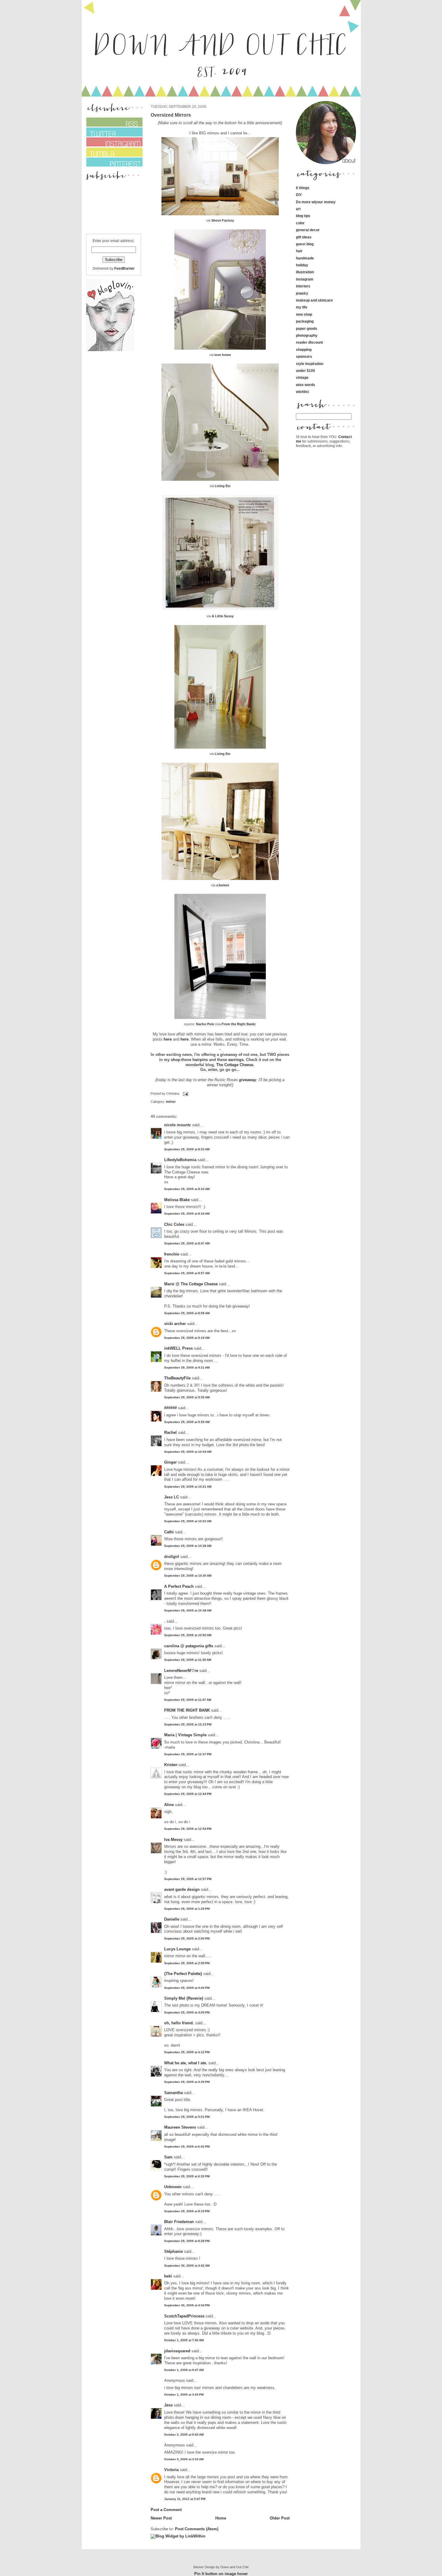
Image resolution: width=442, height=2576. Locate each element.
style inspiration (310, 364)
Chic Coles (174, 1224)
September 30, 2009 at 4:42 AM (187, 2266)
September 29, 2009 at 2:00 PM (187, 1938)
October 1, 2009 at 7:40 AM (184, 2340)
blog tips (303, 216)
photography (307, 335)
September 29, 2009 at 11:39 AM (188, 1660)
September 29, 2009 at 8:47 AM (187, 1243)
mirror (171, 1102)
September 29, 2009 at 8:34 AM (187, 1214)
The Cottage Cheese (235, 1065)
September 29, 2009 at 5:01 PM (187, 2117)
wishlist (302, 392)
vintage (302, 377)
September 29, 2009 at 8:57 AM (187, 1273)
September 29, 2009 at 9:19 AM (187, 1338)
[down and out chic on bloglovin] (110, 350)
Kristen (171, 1765)
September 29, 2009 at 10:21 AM (188, 1487)
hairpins (200, 1060)
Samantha (173, 2093)
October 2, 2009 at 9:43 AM (184, 2435)
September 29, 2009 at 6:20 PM (187, 2176)
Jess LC (172, 1497)
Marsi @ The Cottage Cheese (191, 1284)
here (168, 1039)
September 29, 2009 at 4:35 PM (187, 2082)
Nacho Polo (205, 1024)
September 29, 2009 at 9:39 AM (187, 1397)
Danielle (172, 1919)
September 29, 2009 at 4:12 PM (187, 2052)
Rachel (170, 1432)
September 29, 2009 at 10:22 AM (188, 1521)
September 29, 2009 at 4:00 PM (187, 1988)
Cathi (169, 1532)
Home (221, 2518)
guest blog (305, 244)
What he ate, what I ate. (186, 2063)
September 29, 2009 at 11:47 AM (188, 1700)
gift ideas (304, 237)
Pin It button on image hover (221, 2574)
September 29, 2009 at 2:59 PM (187, 1963)
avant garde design (182, 1889)
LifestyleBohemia (180, 1160)
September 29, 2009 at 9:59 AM (187, 1422)
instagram (305, 279)
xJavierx (223, 885)
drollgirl (172, 1557)
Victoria (171, 2470)
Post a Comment (166, 2510)
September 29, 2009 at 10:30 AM (188, 1576)
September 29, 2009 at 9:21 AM (187, 1368)
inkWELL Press (178, 1348)
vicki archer (175, 1324)
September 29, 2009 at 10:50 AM (188, 1635)
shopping (304, 350)
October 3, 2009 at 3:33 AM (184, 2459)
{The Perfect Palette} (183, 1974)
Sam (168, 2157)
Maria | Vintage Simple (185, 1735)
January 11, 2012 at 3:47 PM (185, 2499)
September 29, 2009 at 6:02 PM (187, 2147)
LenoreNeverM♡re (181, 1671)
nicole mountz (178, 1125)
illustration (305, 272)
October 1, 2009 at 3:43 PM (184, 2395)
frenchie (172, 1254)
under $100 (305, 371)
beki (168, 2276)
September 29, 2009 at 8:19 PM (187, 2211)
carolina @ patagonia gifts (189, 1646)
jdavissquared (177, 2351)
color (300, 223)
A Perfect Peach (179, 1586)
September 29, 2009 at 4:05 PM (187, 2012)
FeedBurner (124, 268)
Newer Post (161, 2518)
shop (175, 1060)
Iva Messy (173, 1840)
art (298, 209)
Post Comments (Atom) (197, 2529)
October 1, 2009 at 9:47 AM (184, 2370)
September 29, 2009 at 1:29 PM (187, 1909)
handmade (305, 258)
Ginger (170, 1462)
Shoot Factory (223, 220)
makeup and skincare (314, 300)
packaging (305, 321)
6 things (303, 188)
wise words (305, 385)
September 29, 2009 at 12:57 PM (188, 1879)
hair (299, 251)
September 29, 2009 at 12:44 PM (188, 1794)
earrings (236, 1060)
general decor (308, 230)
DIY (299, 195)
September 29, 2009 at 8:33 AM (187, 1149)
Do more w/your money (316, 202)
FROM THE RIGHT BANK (187, 1710)
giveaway (248, 1080)
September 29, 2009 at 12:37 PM (188, 1754)
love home (223, 355)
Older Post (280, 2518)
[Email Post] (185, 1093)
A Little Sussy (223, 616)
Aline (169, 1805)
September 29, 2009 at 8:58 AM (187, 1313)
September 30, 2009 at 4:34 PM (187, 2305)
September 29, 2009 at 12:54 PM (188, 1829)
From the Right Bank (238, 1024)
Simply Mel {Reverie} (184, 1998)
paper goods (307, 328)
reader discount (309, 342)
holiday (302, 265)
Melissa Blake (177, 1200)
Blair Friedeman (179, 2222)
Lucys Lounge (177, 1949)
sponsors (304, 356)
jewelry (302, 293)
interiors (303, 286)
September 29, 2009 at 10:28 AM (188, 1546)
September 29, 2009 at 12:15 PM (188, 1724)
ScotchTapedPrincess (184, 2316)
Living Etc (223, 486)
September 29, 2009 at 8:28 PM (187, 2241)
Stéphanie (173, 2251)
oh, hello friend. (179, 2023)
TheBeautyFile (177, 1378)
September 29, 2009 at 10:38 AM (188, 1610)
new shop (304, 314)
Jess (168, 2405)
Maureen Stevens (180, 2127)
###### (170, 1408)
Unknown (173, 2187)
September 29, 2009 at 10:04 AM (188, 1452)
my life (302, 307)
